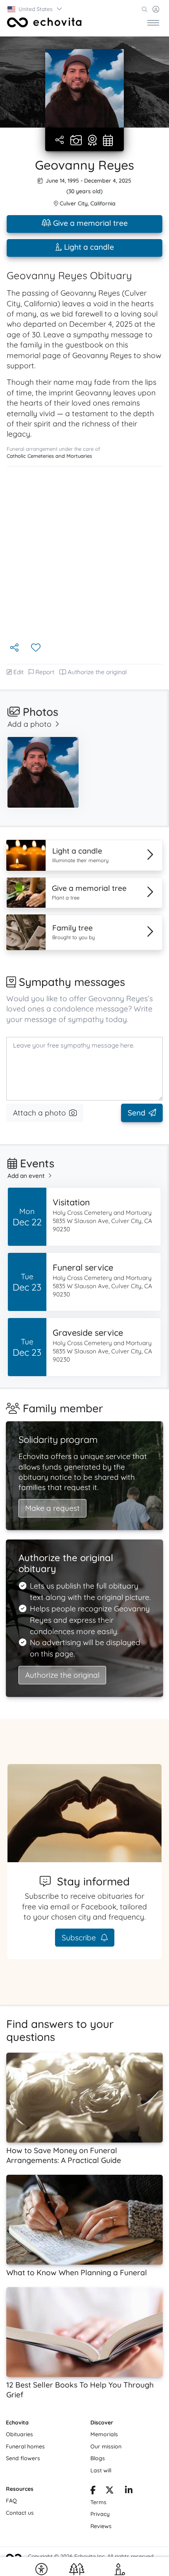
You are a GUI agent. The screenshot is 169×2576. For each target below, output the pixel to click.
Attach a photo (39, 1113)
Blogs (98, 2458)
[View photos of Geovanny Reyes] (84, 88)
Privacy (100, 2514)
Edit (18, 672)
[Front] (44, 22)
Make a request (52, 1508)
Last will (101, 2470)
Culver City (74, 203)
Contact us (20, 2513)
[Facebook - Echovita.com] (93, 2491)
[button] (35, 9)
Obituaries (19, 2434)
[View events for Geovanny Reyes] (108, 141)
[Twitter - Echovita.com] (110, 2491)
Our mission (106, 2446)
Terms (98, 2502)
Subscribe (80, 1938)
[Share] (60, 140)
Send (137, 1113)
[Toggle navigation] (153, 22)
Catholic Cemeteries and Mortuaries (49, 456)
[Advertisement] (84, 554)
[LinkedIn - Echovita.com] (129, 2491)
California (103, 203)
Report (45, 672)
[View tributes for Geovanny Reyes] (92, 141)
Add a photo (29, 724)
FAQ (11, 2501)
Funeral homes (25, 2446)
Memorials (104, 2434)
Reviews (101, 2526)
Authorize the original (97, 672)
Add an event (26, 1176)
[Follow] (37, 648)
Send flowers (23, 2458)
